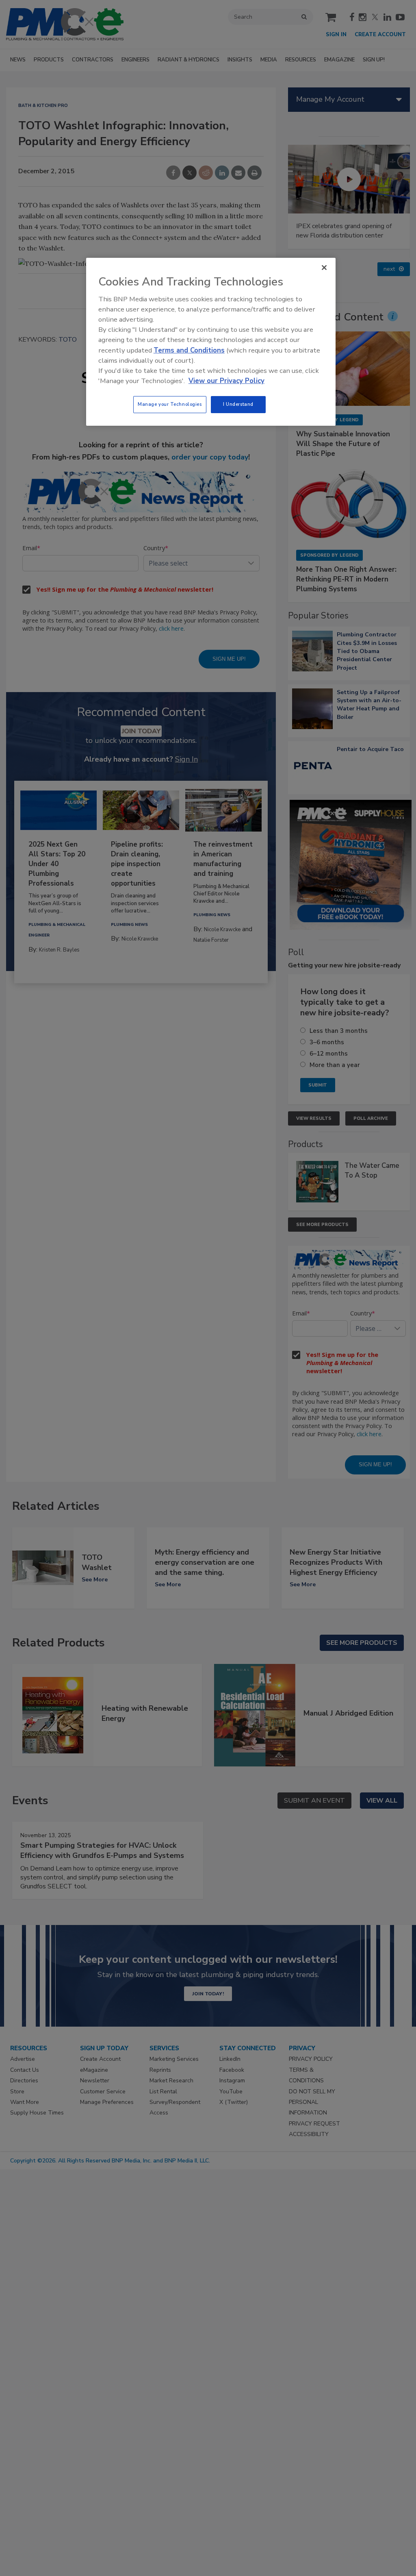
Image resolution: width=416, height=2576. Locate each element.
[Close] (324, 268)
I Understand (238, 404)
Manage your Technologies (170, 404)
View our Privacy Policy (226, 381)
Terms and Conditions (189, 350)
